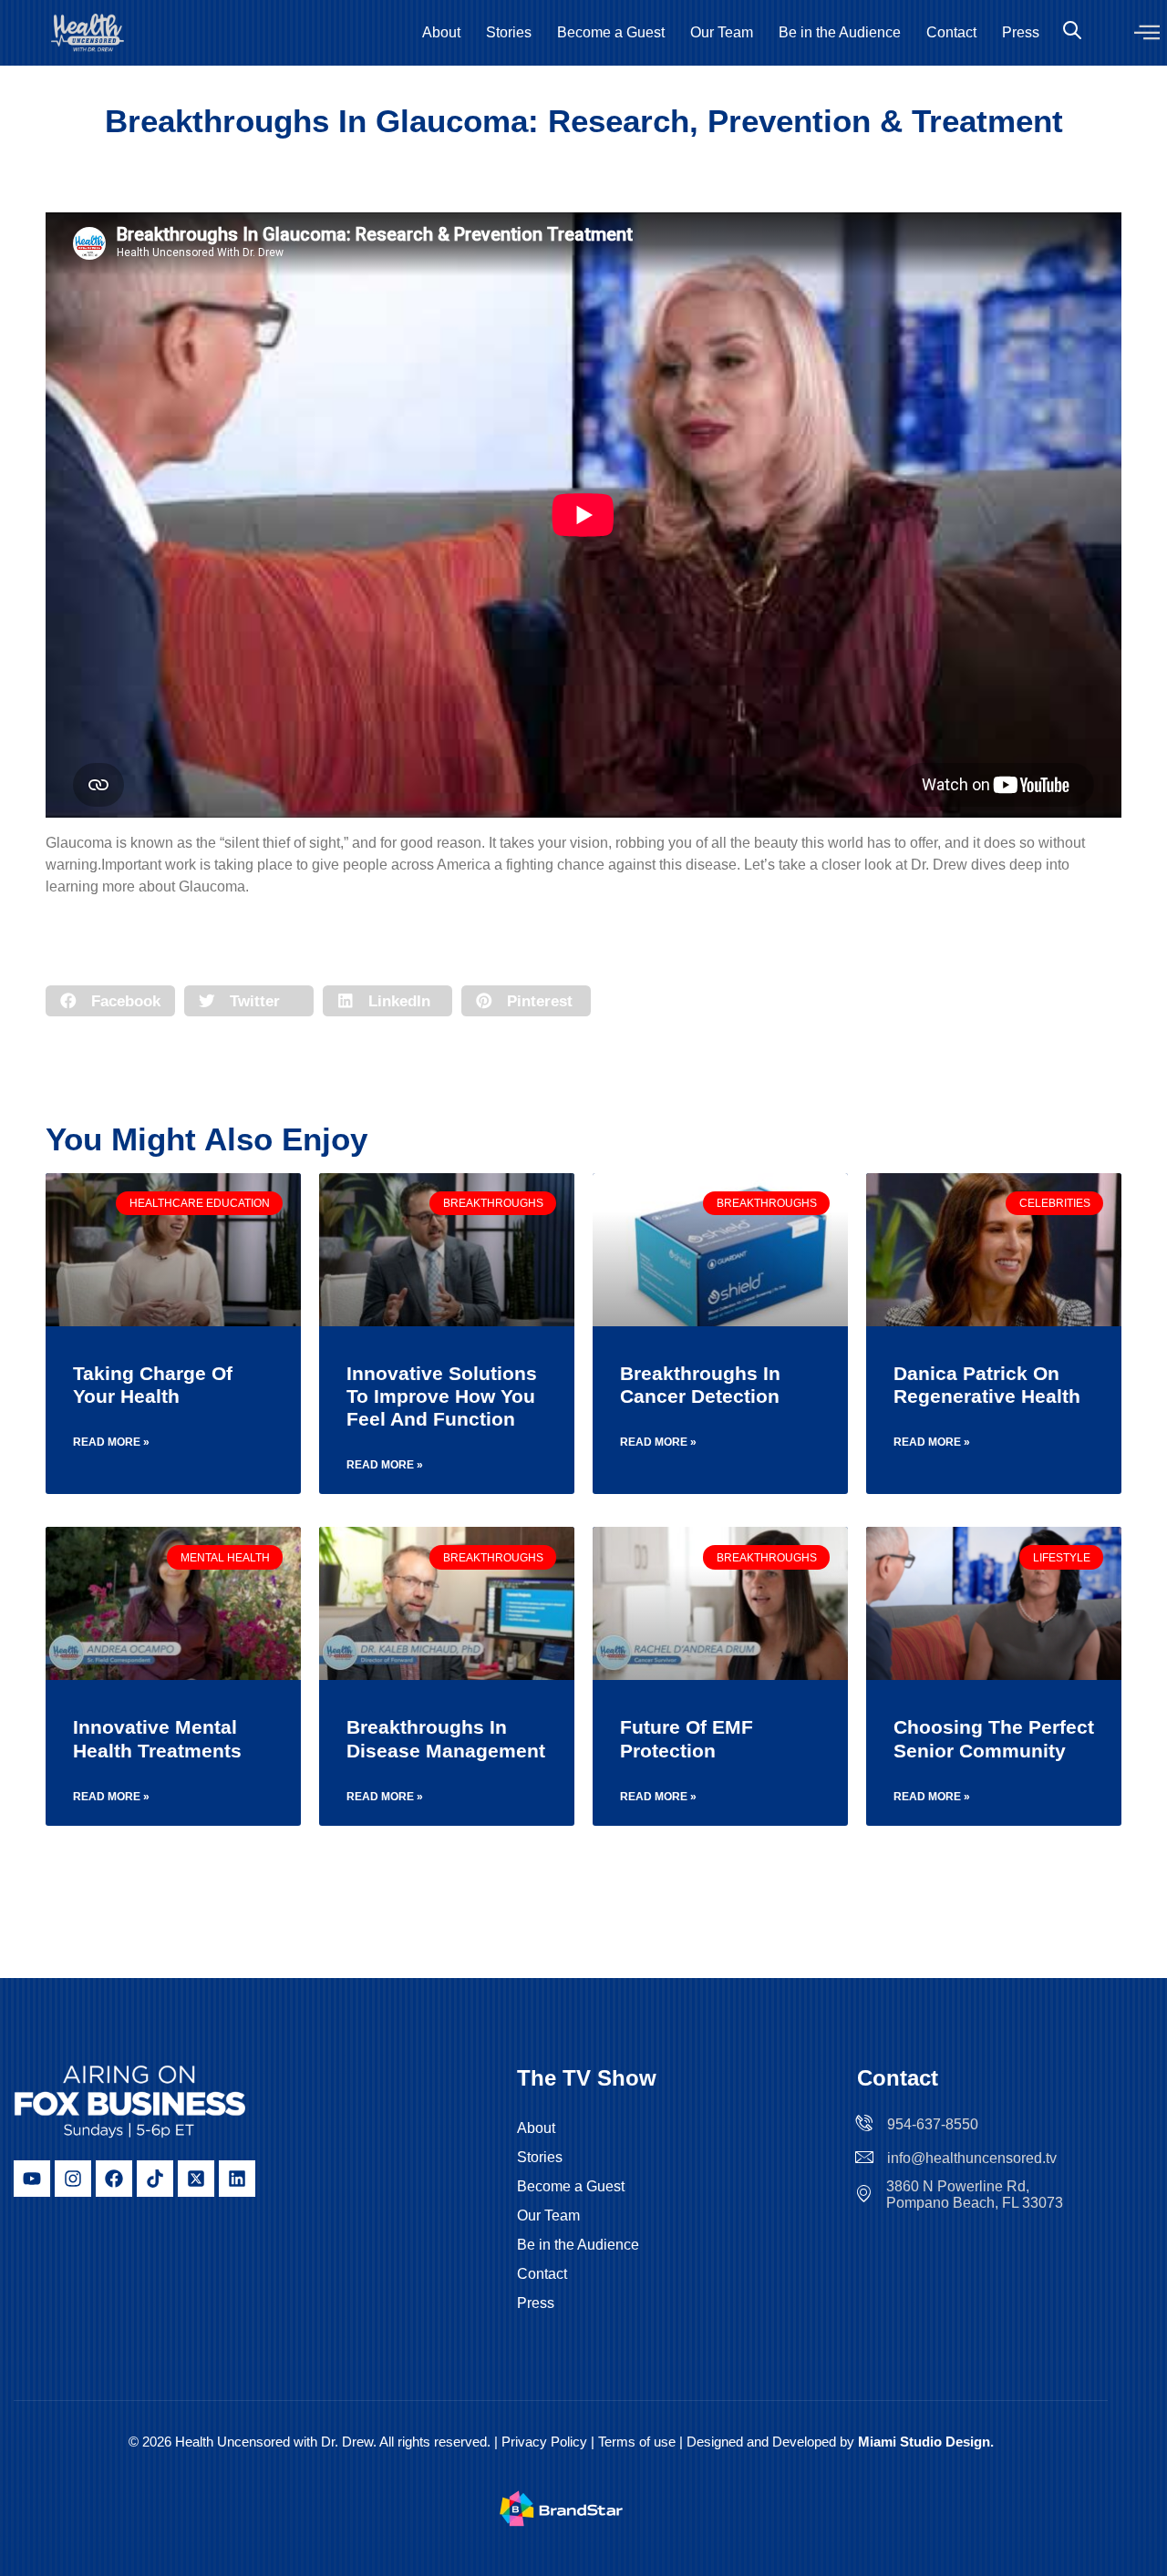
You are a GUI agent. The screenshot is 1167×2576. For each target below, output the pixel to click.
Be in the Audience (840, 32)
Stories (509, 32)
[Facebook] (114, 2179)
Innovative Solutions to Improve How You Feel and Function (442, 1396)
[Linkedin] (237, 2179)
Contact (951, 32)
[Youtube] (32, 2179)
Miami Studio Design (924, 2442)
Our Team (722, 32)
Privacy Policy (544, 2442)
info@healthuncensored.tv (972, 2158)
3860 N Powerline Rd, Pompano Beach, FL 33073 (975, 2195)
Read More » (111, 1442)
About (441, 32)
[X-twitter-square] (196, 2179)
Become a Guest (611, 32)
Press (1021, 32)
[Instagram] (73, 2179)
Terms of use (639, 2442)
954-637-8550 (933, 2124)
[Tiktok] (155, 2179)
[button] (1147, 33)
